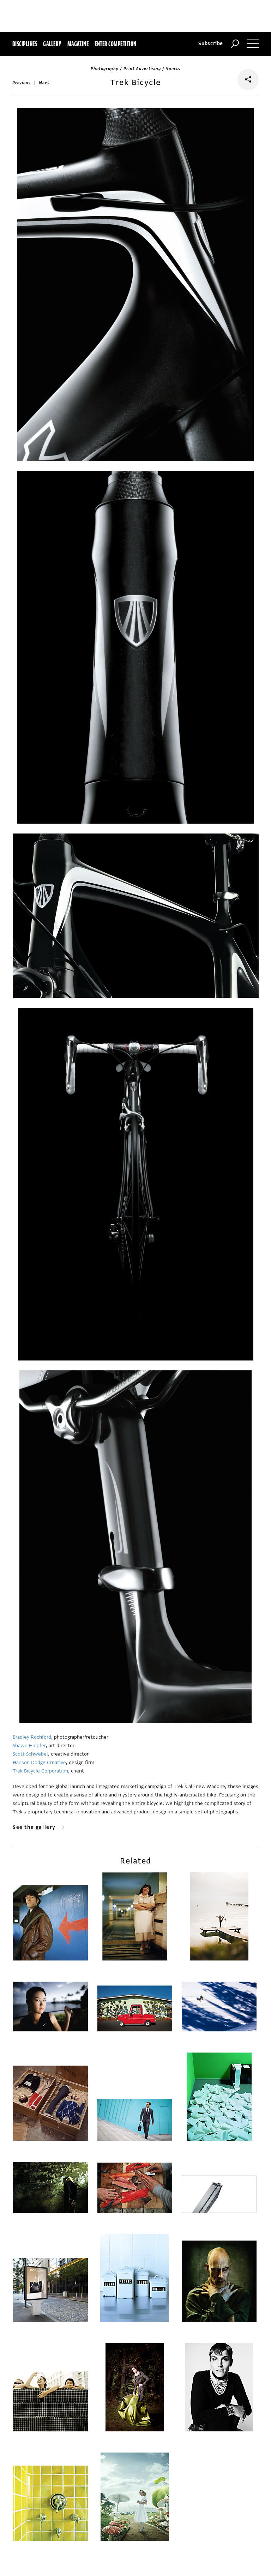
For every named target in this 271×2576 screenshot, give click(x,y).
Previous (22, 83)
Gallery (52, 44)
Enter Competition (115, 44)
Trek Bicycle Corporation (40, 1771)
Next (44, 83)
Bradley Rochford (32, 1737)
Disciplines (25, 44)
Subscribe (211, 44)
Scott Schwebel (30, 1754)
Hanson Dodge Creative (39, 1762)
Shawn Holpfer (29, 1745)
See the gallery (34, 1827)
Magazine (78, 44)
